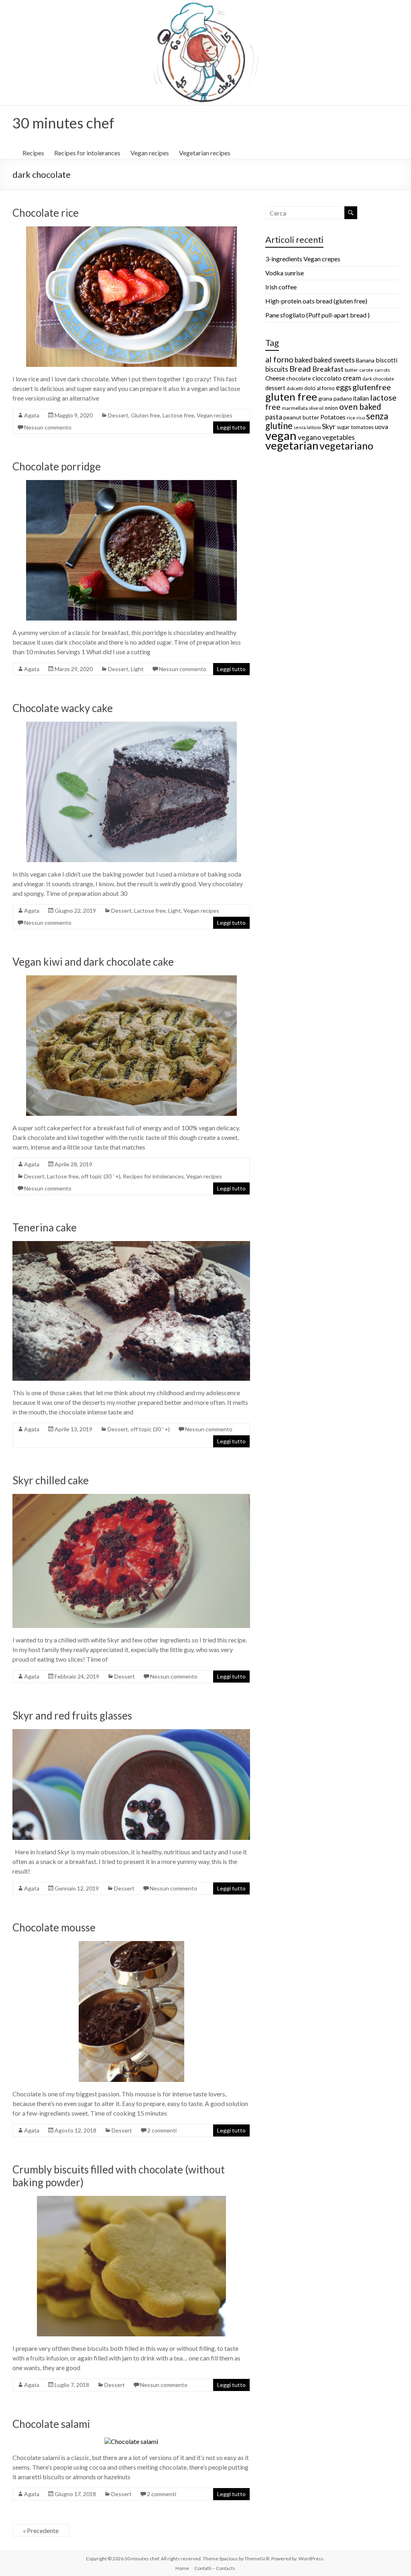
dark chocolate (378, 379)
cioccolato (327, 378)
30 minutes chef (63, 123)
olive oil (316, 408)
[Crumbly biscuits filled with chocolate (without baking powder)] (131, 2200)
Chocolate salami (51, 2424)
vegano (309, 437)
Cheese (275, 378)
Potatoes (333, 417)
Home (182, 2568)
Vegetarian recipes (205, 153)
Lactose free (178, 415)
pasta (274, 417)
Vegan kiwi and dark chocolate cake (93, 962)
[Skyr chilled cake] (131, 1498)
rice (351, 418)
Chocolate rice (46, 213)
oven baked (360, 407)
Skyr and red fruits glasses (72, 1715)
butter (351, 370)
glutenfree (372, 387)
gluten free (291, 397)
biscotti (387, 360)
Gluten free (145, 415)
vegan (281, 435)
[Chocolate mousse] (131, 1945)
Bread (300, 368)
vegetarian (292, 445)
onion (331, 408)
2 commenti (162, 2130)
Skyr (329, 426)
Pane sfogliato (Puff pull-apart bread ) (317, 315)
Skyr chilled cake (51, 1480)
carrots (382, 370)
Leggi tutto (231, 427)
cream (352, 378)
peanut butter (301, 417)
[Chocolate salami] (131, 2441)
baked (304, 360)
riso (361, 418)
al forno (279, 359)
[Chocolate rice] (131, 230)
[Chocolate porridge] (131, 484)
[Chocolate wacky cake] (131, 725)
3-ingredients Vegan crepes (303, 259)
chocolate (299, 378)
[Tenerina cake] (131, 1245)
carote (366, 370)
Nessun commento (48, 427)
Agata (32, 415)
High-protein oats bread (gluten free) (316, 301)
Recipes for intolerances (87, 153)
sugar (343, 427)
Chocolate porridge (57, 466)
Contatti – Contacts (215, 2568)
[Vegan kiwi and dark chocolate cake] (131, 979)
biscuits (277, 369)
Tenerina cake (45, 1227)
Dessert (118, 415)
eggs (344, 387)
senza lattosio (307, 427)
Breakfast (328, 369)
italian (361, 398)
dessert (275, 388)
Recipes (33, 153)
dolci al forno (319, 388)
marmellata (295, 408)
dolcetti (295, 388)
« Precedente (41, 2530)
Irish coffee (281, 287)
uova (381, 427)
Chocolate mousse (54, 1927)
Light (137, 669)
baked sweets (334, 360)
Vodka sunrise (285, 273)
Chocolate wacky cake (63, 708)
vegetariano (346, 446)
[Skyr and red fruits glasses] (131, 1733)
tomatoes (362, 427)
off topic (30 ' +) (101, 1176)
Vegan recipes (150, 153)
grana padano (335, 398)
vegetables (339, 437)
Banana (365, 360)
